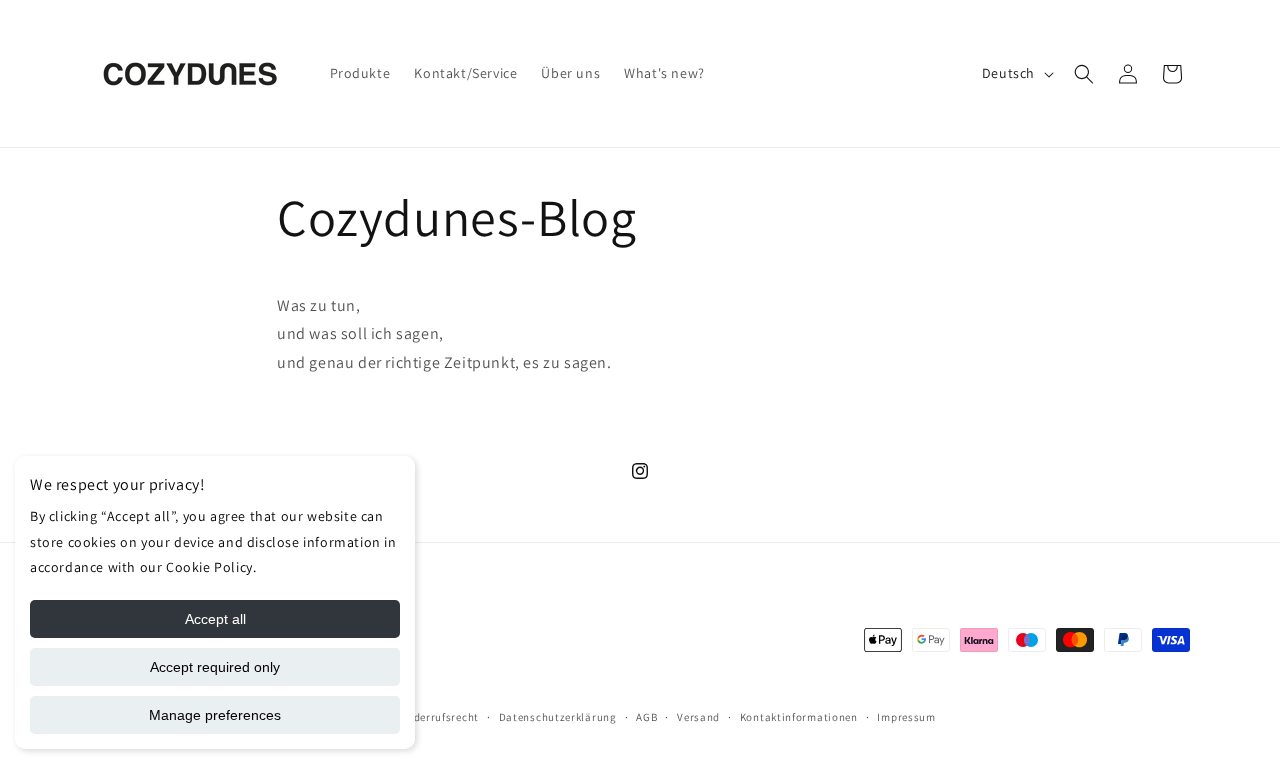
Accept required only (215, 667)
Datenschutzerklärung (558, 717)
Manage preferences (215, 715)
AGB (646, 717)
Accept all (215, 619)
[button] (1084, 74)
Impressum (906, 717)
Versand (698, 717)
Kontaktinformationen (799, 717)
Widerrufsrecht (439, 717)
